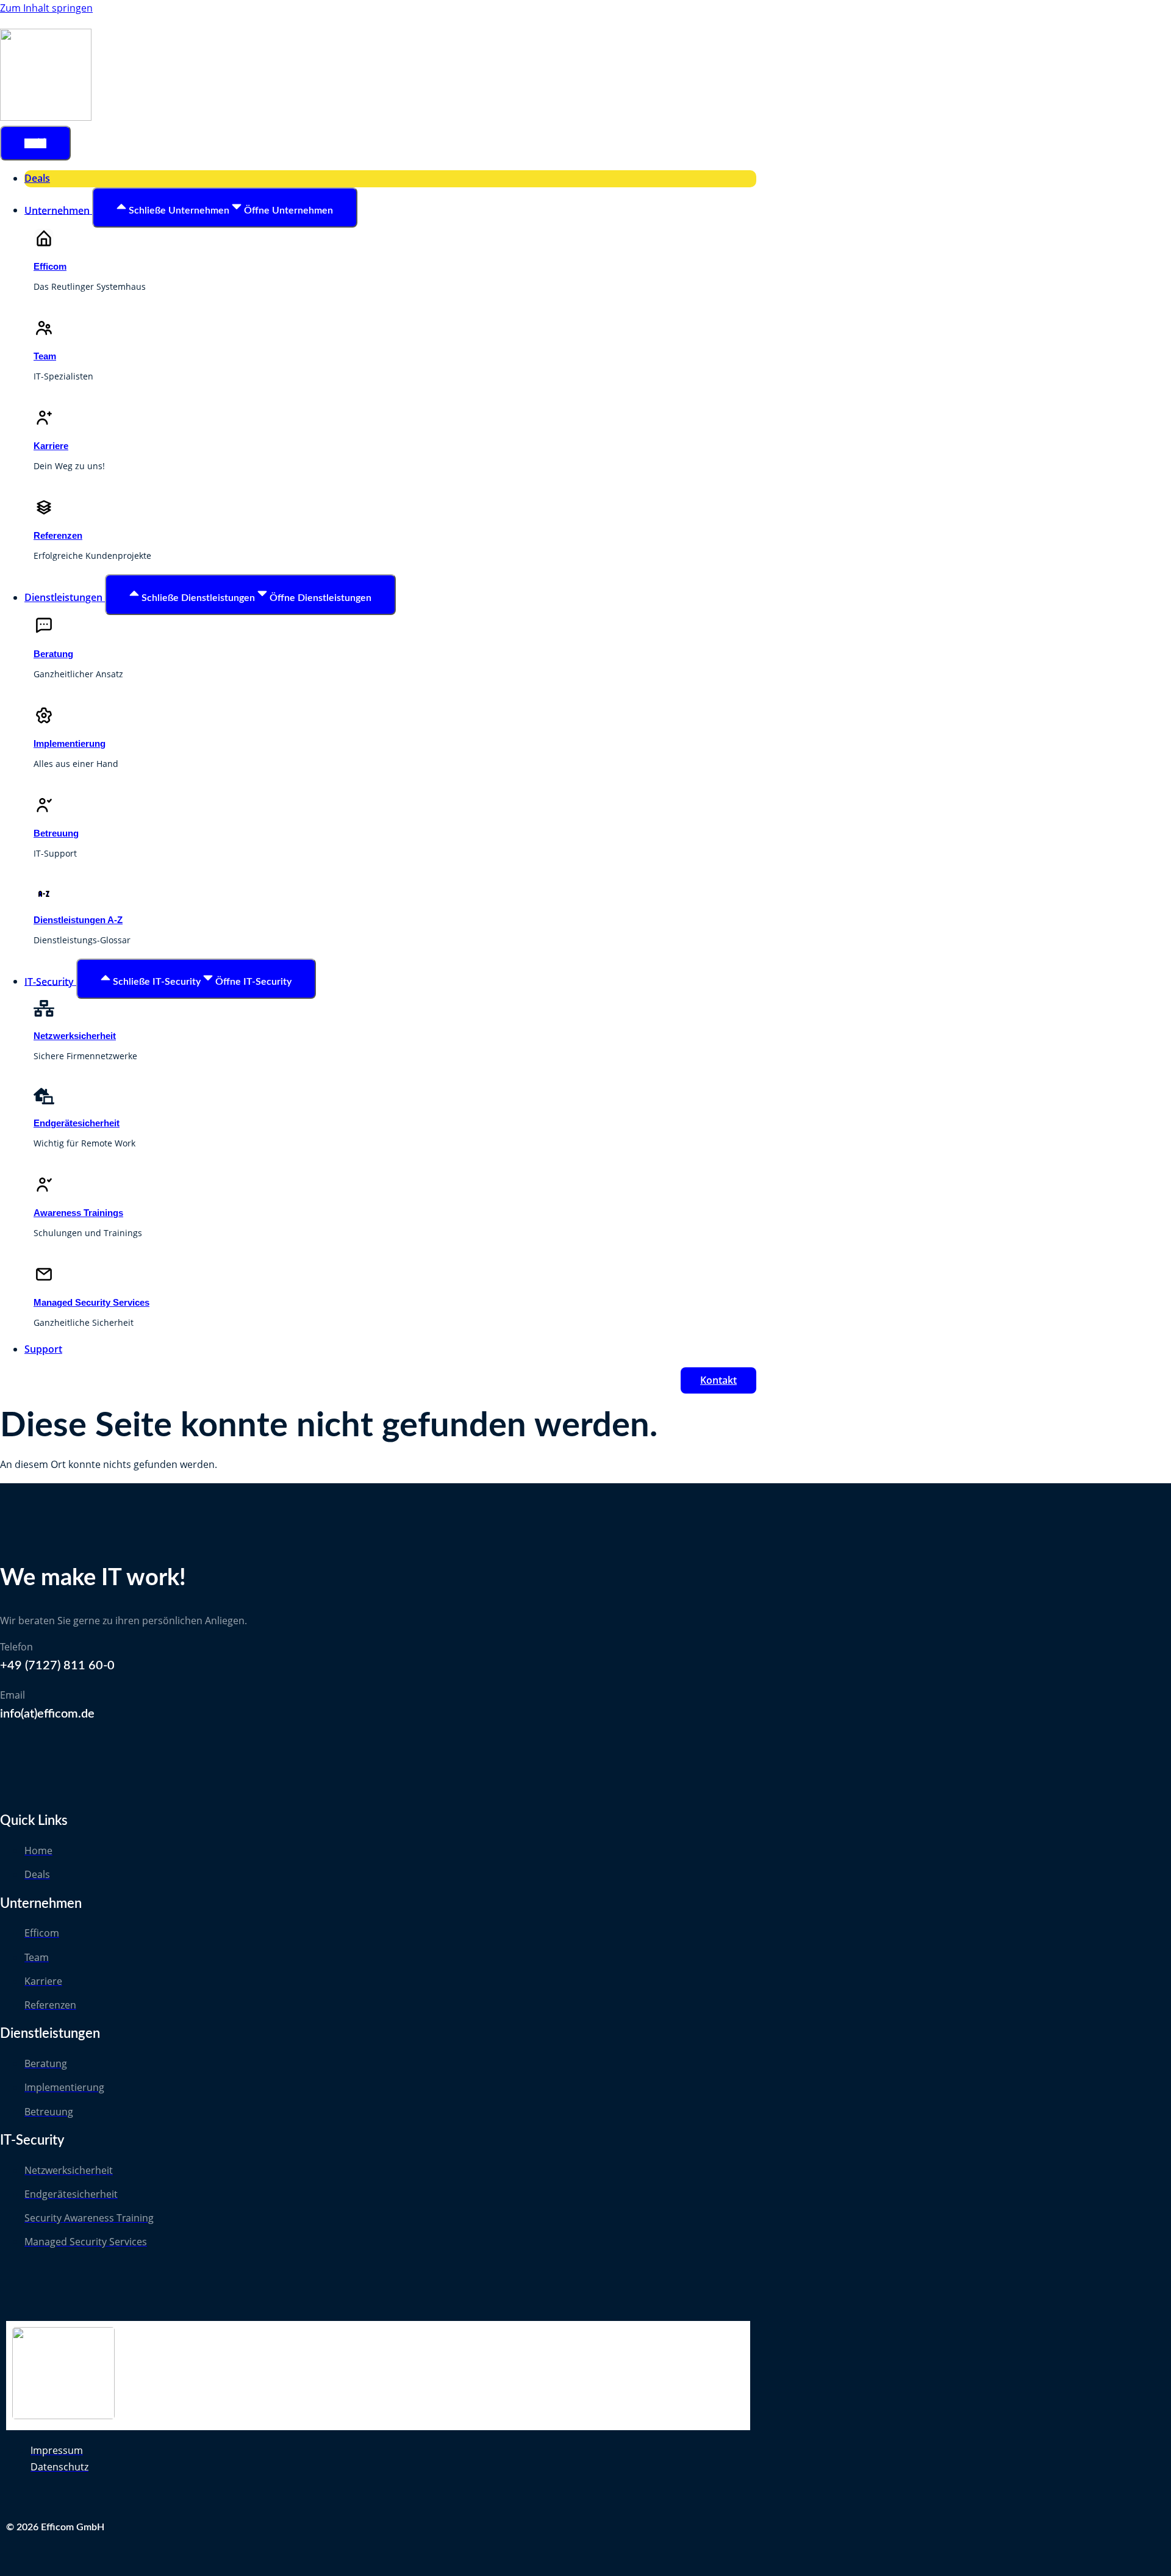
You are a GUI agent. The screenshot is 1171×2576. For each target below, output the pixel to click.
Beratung (53, 654)
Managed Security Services (91, 1302)
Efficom (50, 266)
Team (45, 356)
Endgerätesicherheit (77, 1123)
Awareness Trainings (78, 1213)
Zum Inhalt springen (46, 8)
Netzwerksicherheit (75, 1036)
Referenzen (58, 535)
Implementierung (70, 743)
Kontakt (718, 1380)
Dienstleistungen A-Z (78, 920)
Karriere (51, 446)
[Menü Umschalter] (35, 143)
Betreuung (56, 833)
